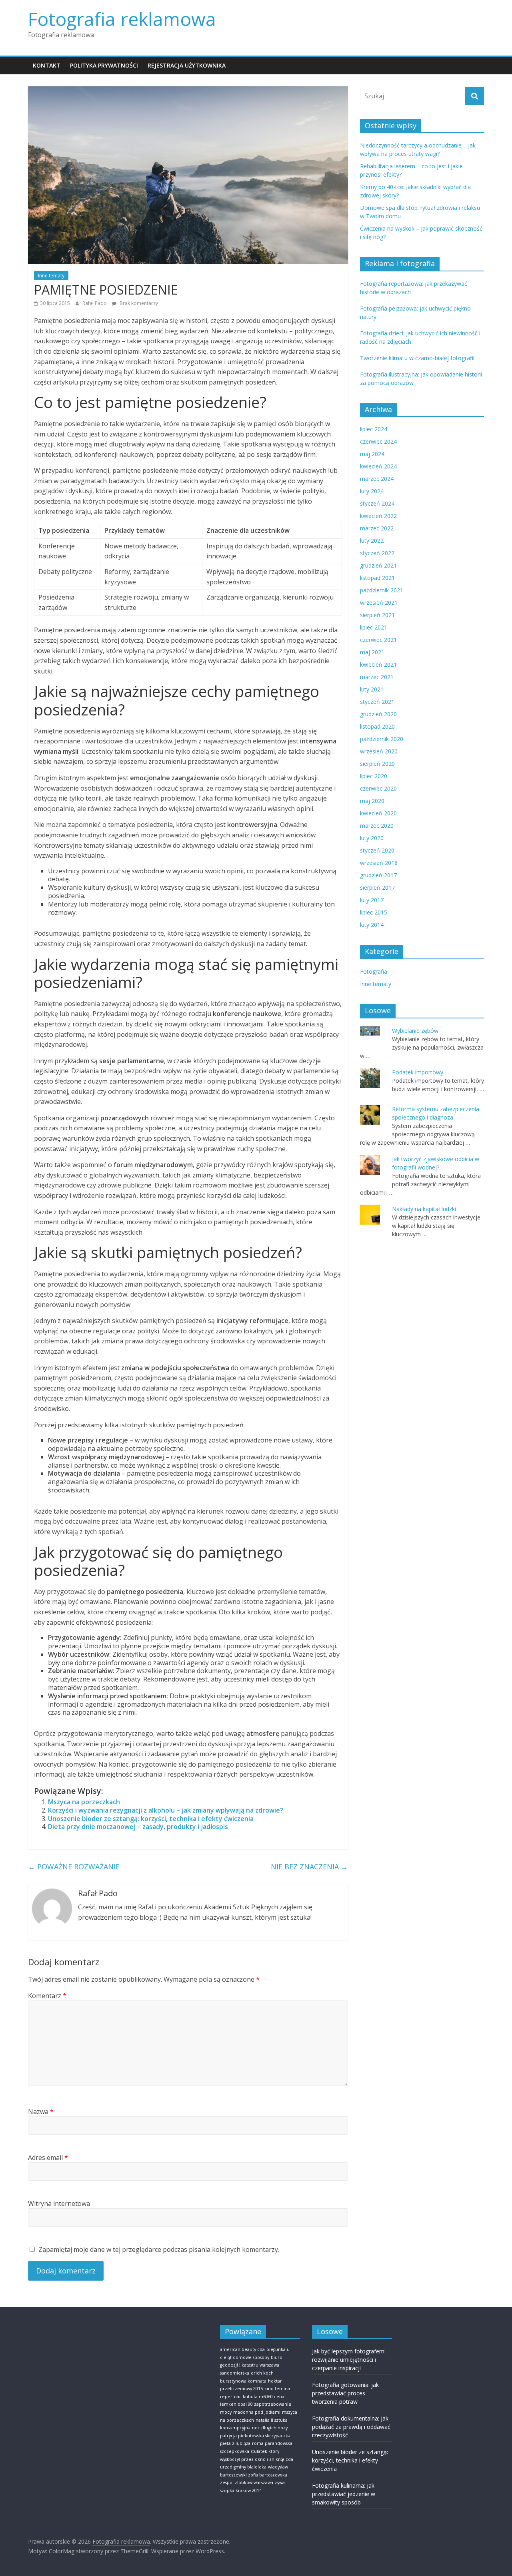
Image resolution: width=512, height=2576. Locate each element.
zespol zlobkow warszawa (247, 2482)
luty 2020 (372, 838)
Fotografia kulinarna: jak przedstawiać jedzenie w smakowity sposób (344, 2494)
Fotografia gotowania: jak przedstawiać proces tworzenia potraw (345, 2393)
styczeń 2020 (377, 850)
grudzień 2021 (378, 565)
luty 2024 (372, 491)
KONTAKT (47, 65)
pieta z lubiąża (235, 2443)
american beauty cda (242, 2349)
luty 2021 (372, 689)
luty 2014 (372, 925)
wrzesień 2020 (379, 751)
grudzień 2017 (378, 875)
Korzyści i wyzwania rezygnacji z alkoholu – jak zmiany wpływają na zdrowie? (166, 1810)
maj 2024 (372, 454)
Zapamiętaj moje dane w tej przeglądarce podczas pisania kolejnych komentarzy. (159, 2249)
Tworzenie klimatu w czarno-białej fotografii (417, 358)
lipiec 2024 (374, 429)
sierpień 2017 (377, 888)
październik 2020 (382, 739)
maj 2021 (372, 652)
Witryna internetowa (59, 2203)
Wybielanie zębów (415, 1031)
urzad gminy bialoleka (243, 2467)
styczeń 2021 (377, 702)
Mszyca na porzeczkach (84, 1802)
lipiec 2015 (374, 912)
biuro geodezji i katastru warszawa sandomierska (251, 2365)
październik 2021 (382, 590)
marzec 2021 (377, 677)
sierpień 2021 (377, 615)
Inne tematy (51, 276)
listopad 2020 (377, 726)
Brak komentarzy (138, 303)
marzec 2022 (377, 528)
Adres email (48, 2158)
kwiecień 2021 (378, 664)
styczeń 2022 (377, 553)
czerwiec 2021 (378, 640)
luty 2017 (372, 900)
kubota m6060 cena (264, 2397)
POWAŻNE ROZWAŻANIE (74, 1867)
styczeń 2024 (377, 503)
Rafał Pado (95, 303)
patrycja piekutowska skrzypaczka (255, 2436)
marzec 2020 (377, 826)
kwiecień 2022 (378, 516)
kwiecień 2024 (378, 466)
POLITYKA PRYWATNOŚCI (104, 65)
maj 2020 (372, 801)
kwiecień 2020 (378, 813)
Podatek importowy (418, 1072)
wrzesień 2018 (379, 863)
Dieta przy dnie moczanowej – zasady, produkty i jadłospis (138, 1827)
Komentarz (47, 1996)
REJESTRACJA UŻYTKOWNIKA (187, 65)
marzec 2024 (377, 479)
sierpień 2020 (377, 764)
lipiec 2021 (374, 627)
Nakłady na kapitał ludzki (424, 1209)
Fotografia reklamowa (122, 19)
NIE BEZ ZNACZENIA (309, 1867)
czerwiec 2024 (378, 441)
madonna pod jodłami (257, 2412)
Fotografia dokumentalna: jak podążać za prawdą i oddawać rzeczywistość (351, 2427)
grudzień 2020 (378, 714)
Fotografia (374, 971)
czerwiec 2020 (378, 788)
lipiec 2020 (374, 776)
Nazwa (41, 2112)
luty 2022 (372, 541)
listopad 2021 (377, 578)
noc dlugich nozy (270, 2428)
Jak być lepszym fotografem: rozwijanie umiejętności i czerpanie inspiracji (349, 2360)
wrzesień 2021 (379, 603)
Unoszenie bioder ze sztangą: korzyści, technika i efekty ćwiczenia (151, 1819)
